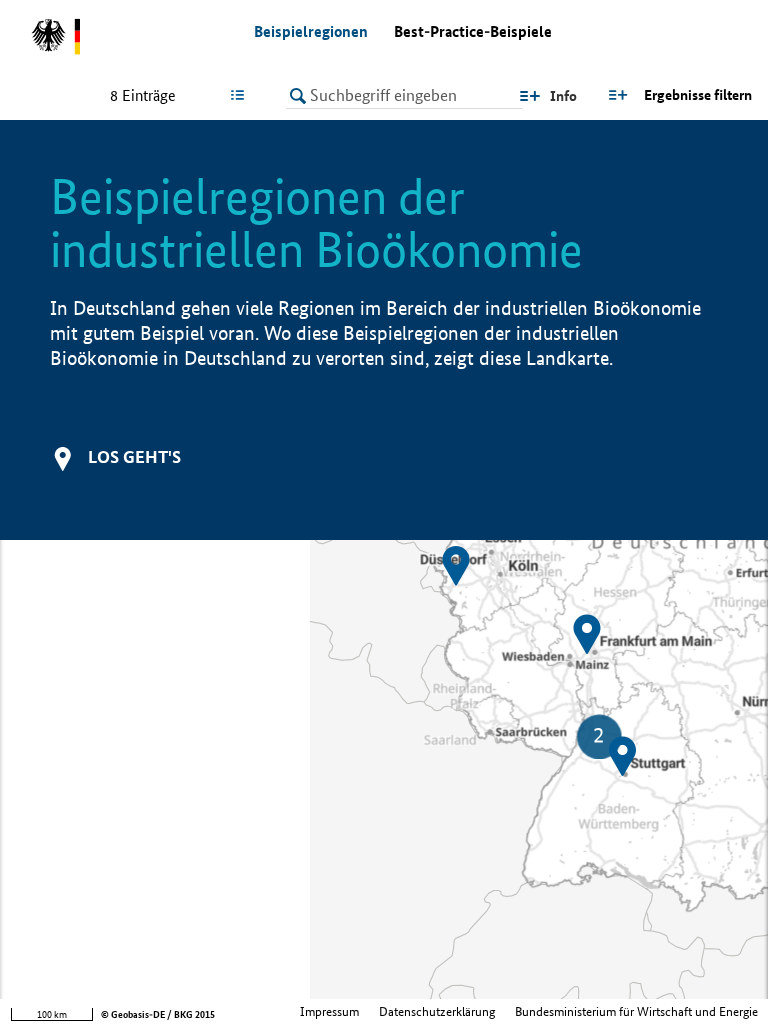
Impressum (329, 1011)
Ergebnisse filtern (698, 95)
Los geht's (134, 456)
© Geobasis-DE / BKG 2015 (158, 1014)
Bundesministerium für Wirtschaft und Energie (636, 1011)
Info (563, 96)
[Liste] (241, 95)
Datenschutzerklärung (437, 1011)
